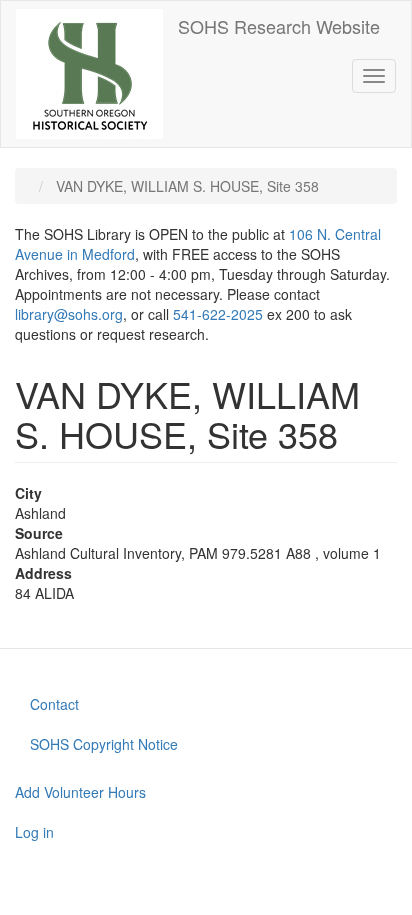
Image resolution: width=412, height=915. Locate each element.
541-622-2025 (218, 314)
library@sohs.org (69, 314)
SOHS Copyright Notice (104, 744)
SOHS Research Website (279, 26)
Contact (54, 704)
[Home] (89, 74)
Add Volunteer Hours (80, 792)
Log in (34, 832)
